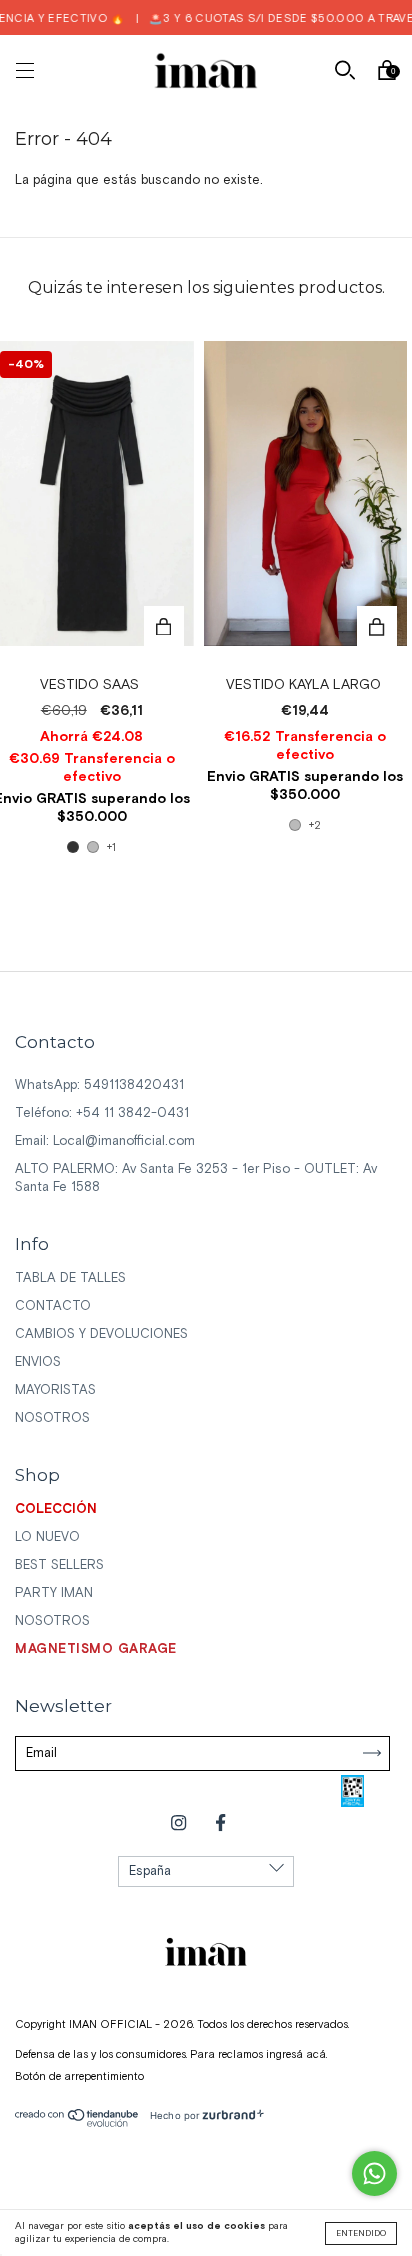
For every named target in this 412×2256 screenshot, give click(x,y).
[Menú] (25, 73)
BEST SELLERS (59, 1565)
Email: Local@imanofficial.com (105, 1141)
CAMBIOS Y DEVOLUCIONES (101, 1334)
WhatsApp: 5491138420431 (99, 1085)
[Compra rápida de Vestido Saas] (164, 626)
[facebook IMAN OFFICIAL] (220, 1823)
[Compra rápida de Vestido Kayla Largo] (377, 626)
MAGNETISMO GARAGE (96, 1649)
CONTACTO (53, 1306)
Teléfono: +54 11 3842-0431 (102, 1113)
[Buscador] (345, 73)
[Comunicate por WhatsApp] (374, 2173)
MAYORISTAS (55, 1390)
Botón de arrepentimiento (79, 2077)
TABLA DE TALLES (70, 1278)
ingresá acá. (296, 2055)
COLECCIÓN (56, 1509)
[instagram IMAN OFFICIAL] (180, 1823)
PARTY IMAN (54, 1593)
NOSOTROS (52, 1418)
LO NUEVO (47, 1537)
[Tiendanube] (77, 2123)
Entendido (361, 2233)
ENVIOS (38, 1362)
